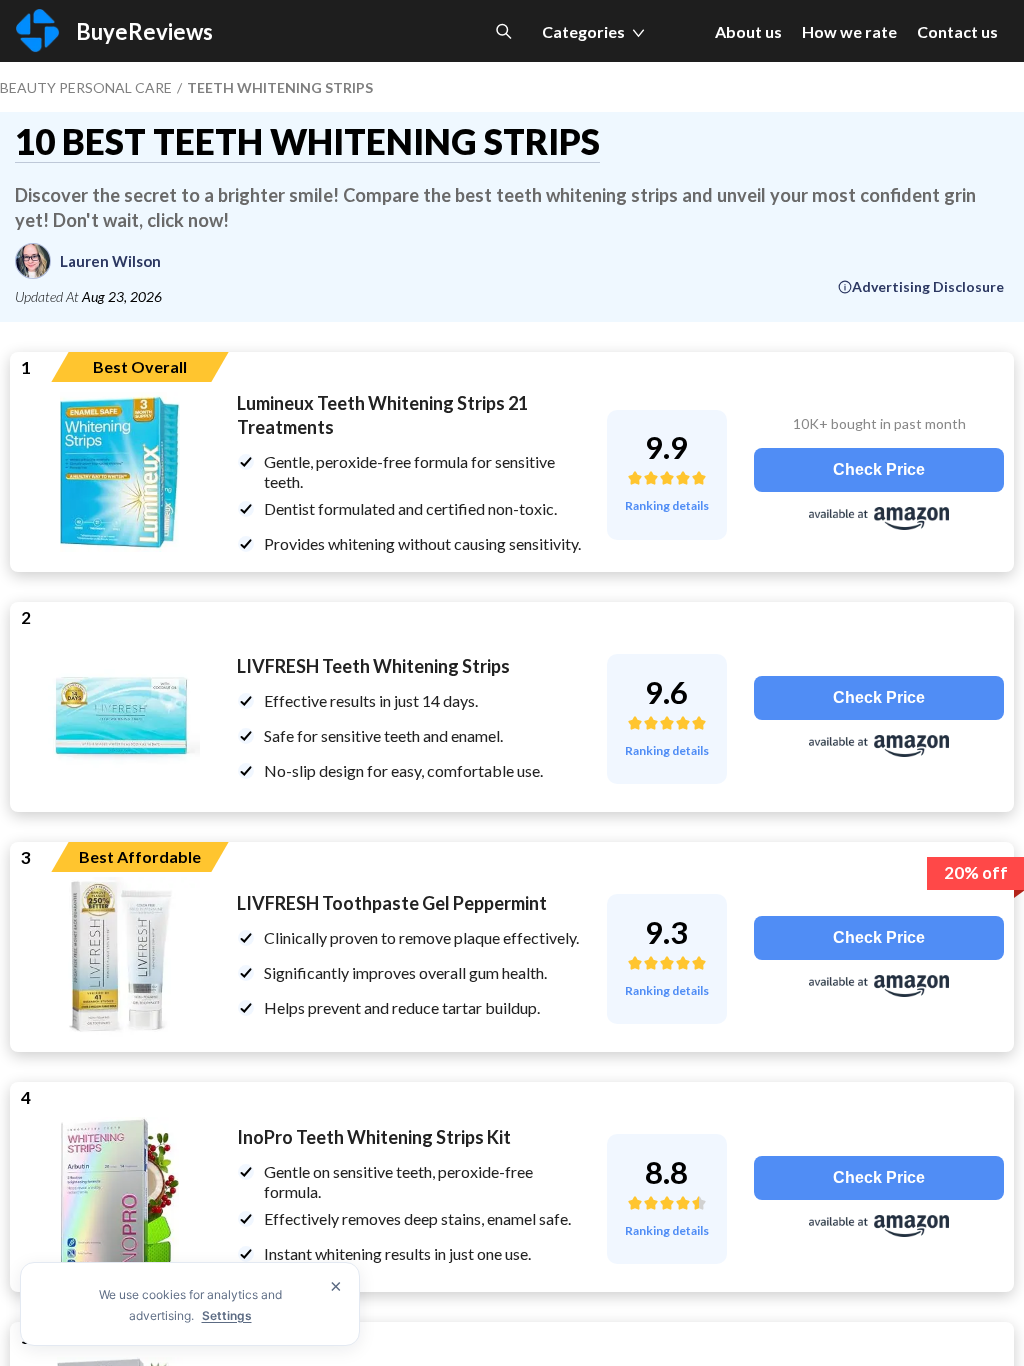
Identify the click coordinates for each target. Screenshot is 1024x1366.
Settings (227, 1315)
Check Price (879, 469)
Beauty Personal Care (86, 87)
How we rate (849, 31)
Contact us (957, 31)
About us (748, 31)
